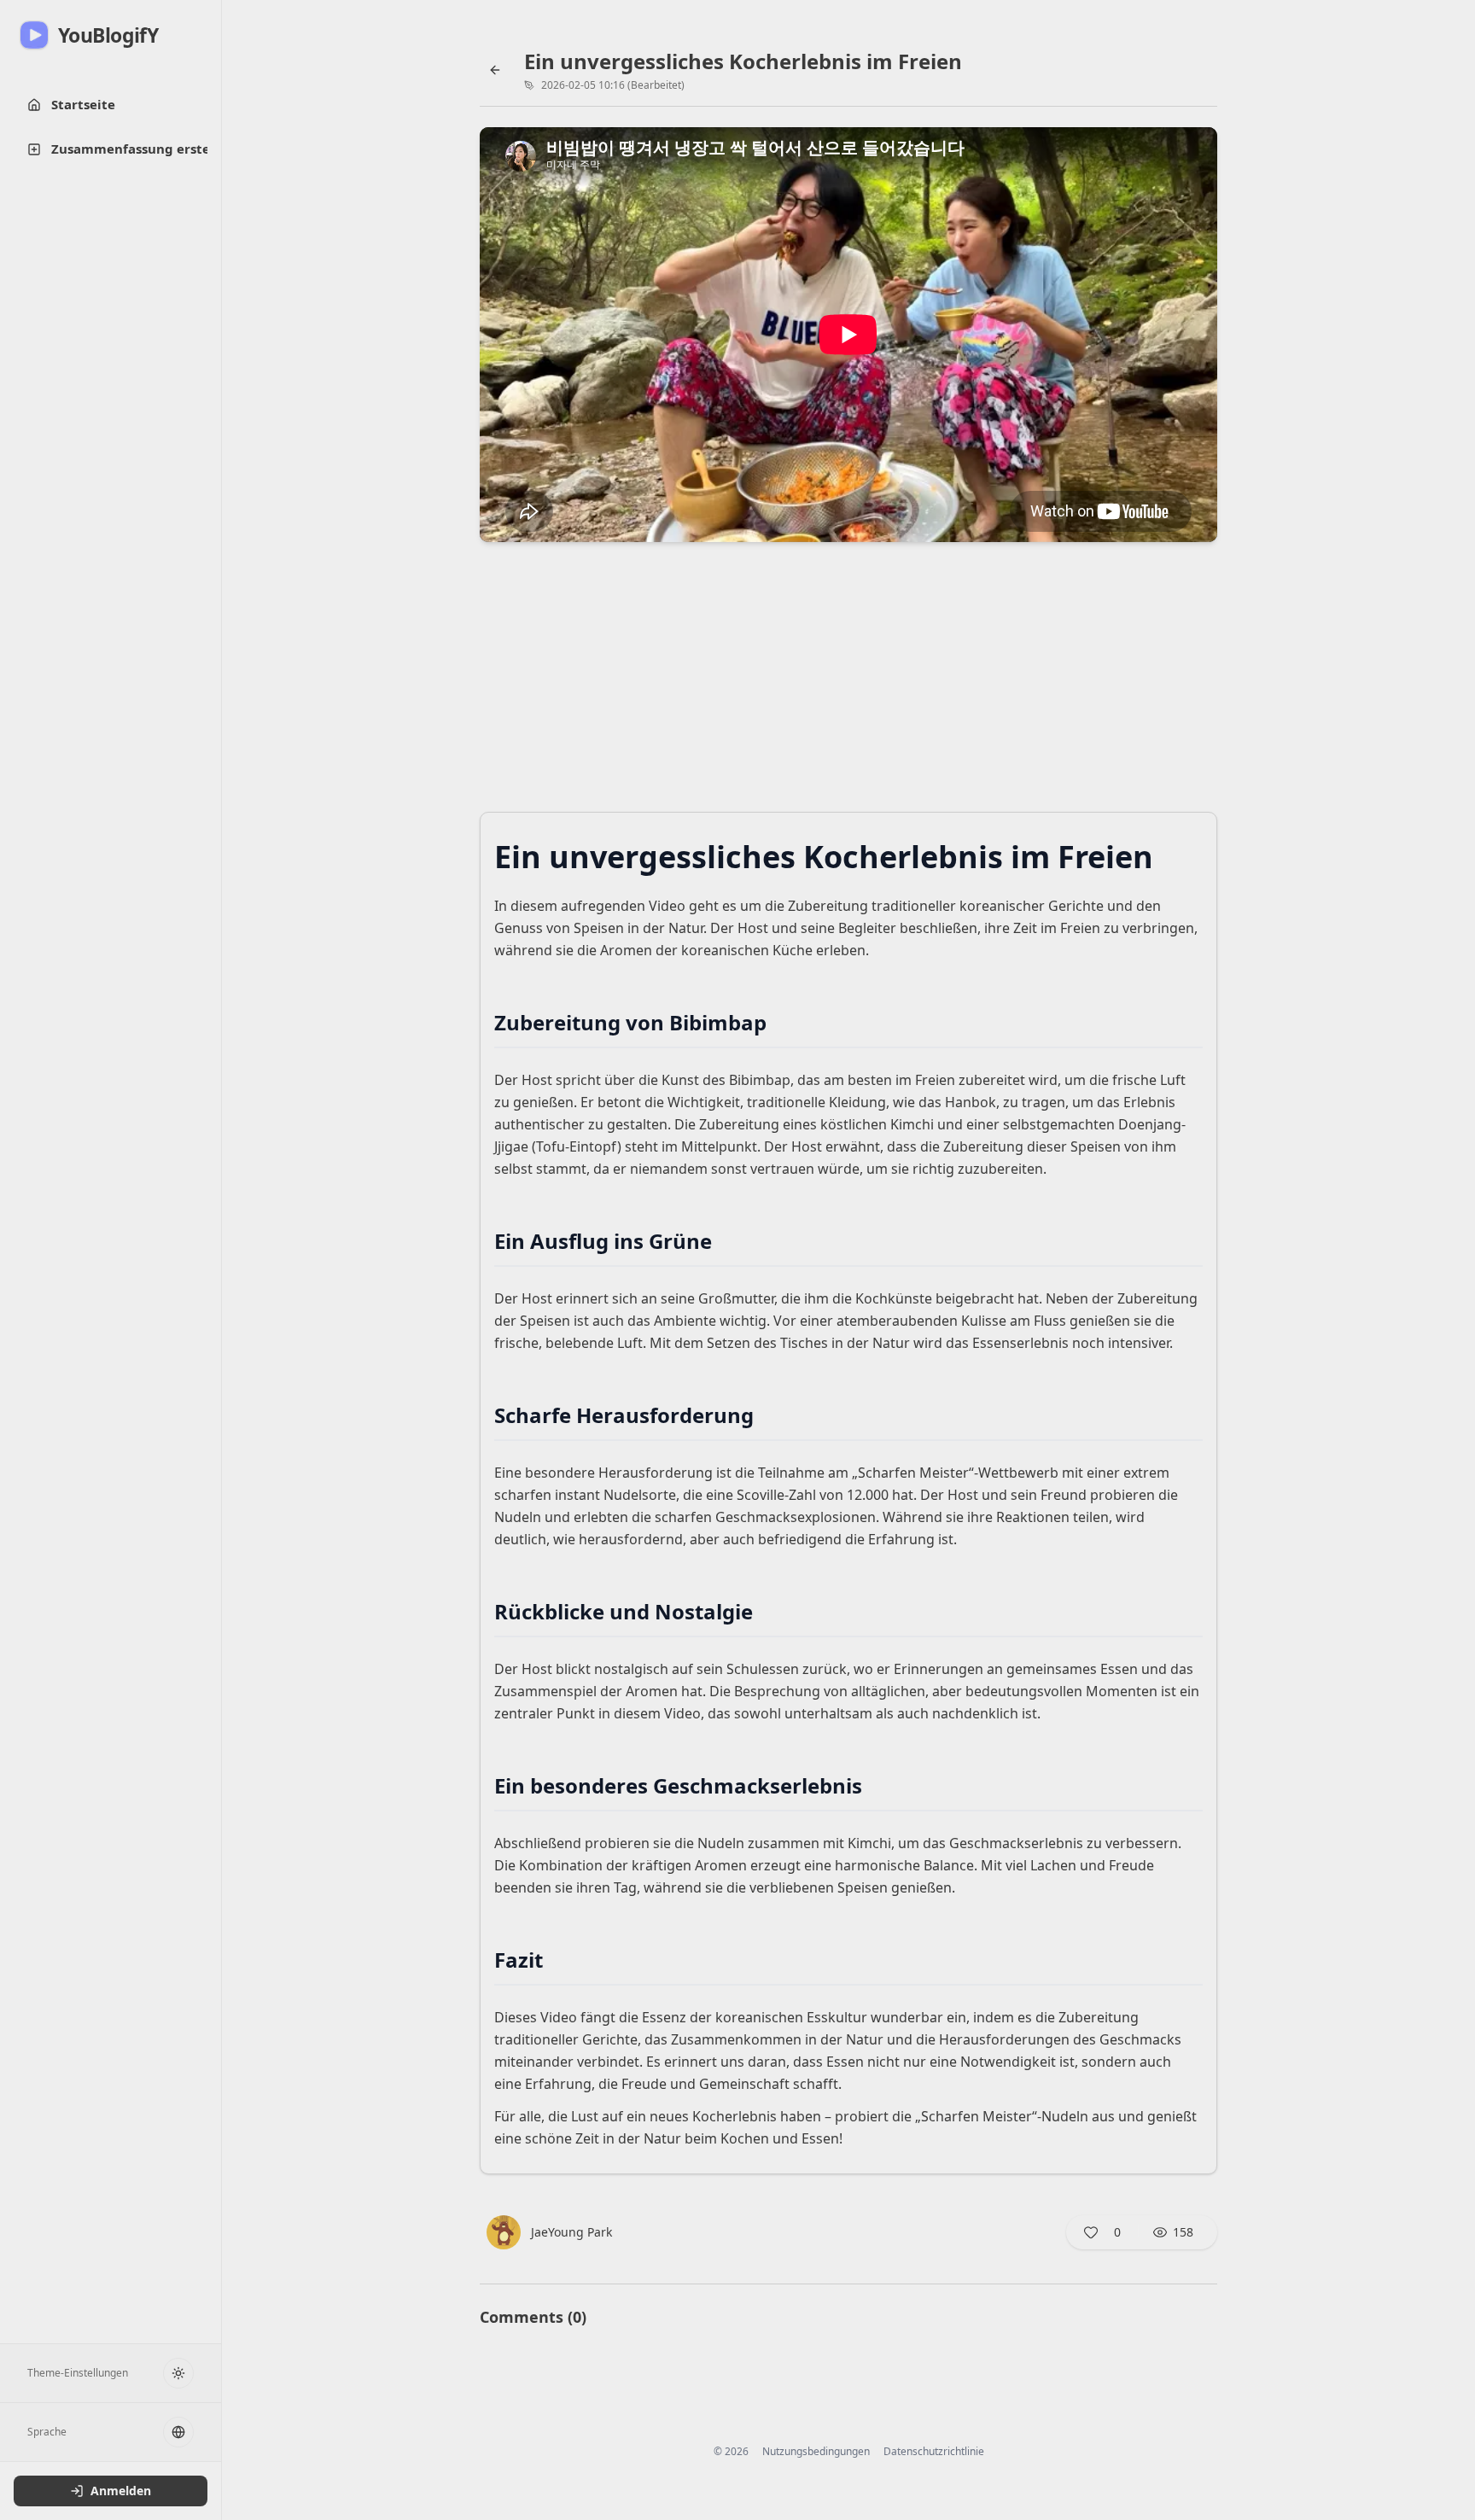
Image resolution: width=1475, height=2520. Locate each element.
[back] (495, 70)
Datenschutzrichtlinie (934, 2452)
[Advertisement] (848, 682)
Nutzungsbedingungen (816, 2452)
